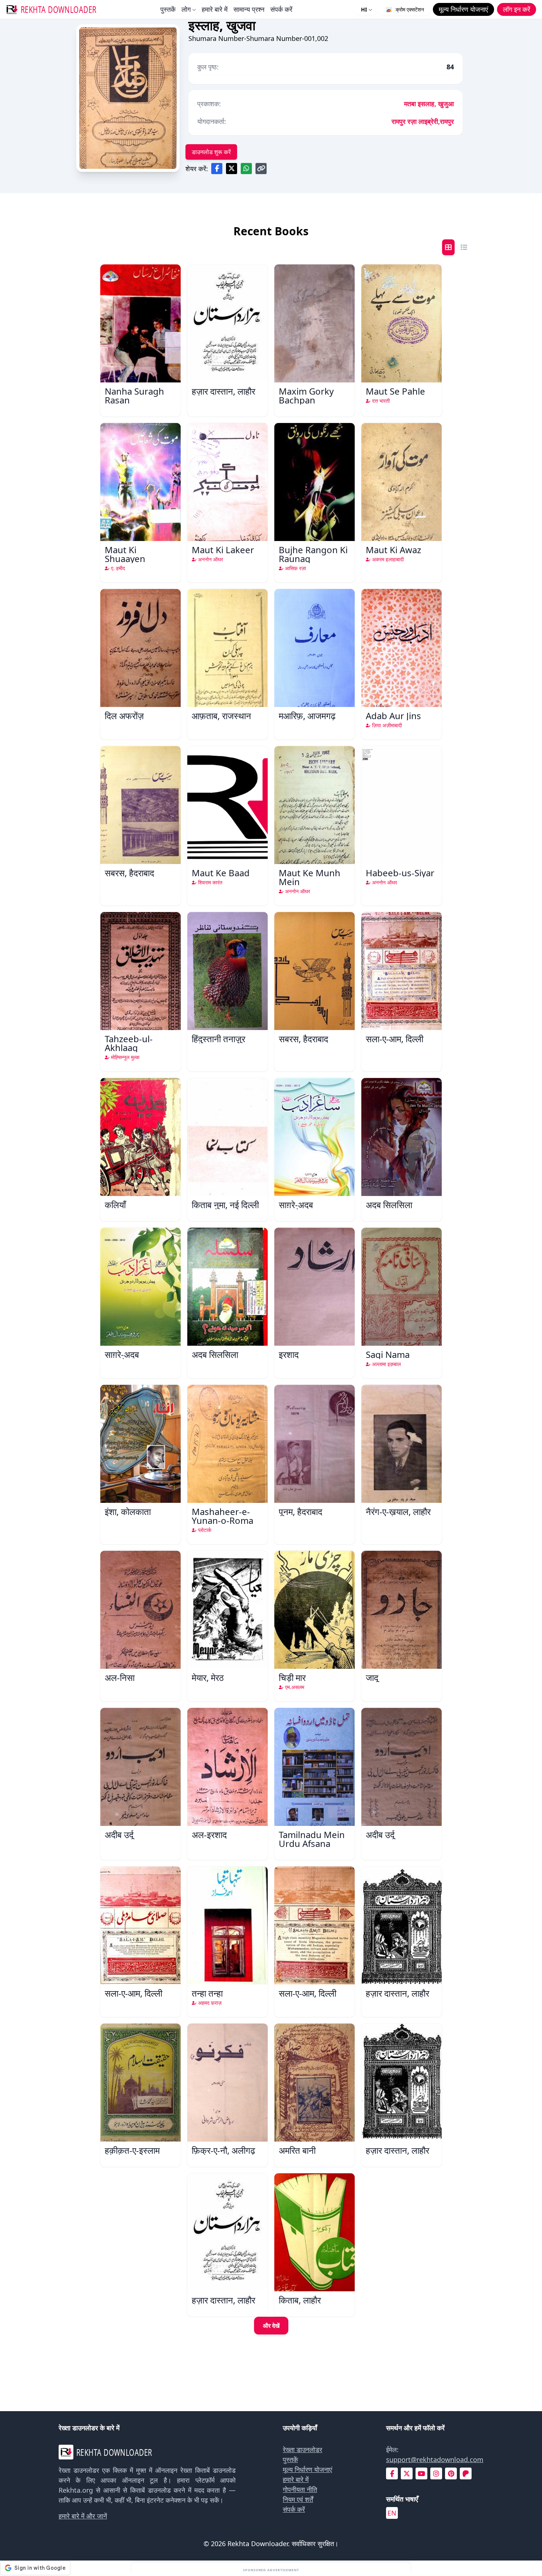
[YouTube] (421, 2474)
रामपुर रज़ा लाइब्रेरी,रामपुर (423, 121)
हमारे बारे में (215, 9)
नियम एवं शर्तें (298, 2499)
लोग (186, 9)
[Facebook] (392, 2474)
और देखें (271, 2326)
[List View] (464, 247)
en (392, 2513)
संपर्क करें (281, 9)
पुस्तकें (168, 9)
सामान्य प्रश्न (249, 9)
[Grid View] (448, 247)
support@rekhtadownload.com (435, 2459)
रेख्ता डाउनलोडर (303, 2450)
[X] (407, 2474)
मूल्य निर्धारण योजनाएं (308, 2469)
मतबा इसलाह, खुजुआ (429, 104)
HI (364, 9)
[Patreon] (466, 2474)
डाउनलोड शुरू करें (211, 152)
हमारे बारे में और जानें (83, 2516)
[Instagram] (436, 2474)
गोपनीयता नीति (300, 2489)
